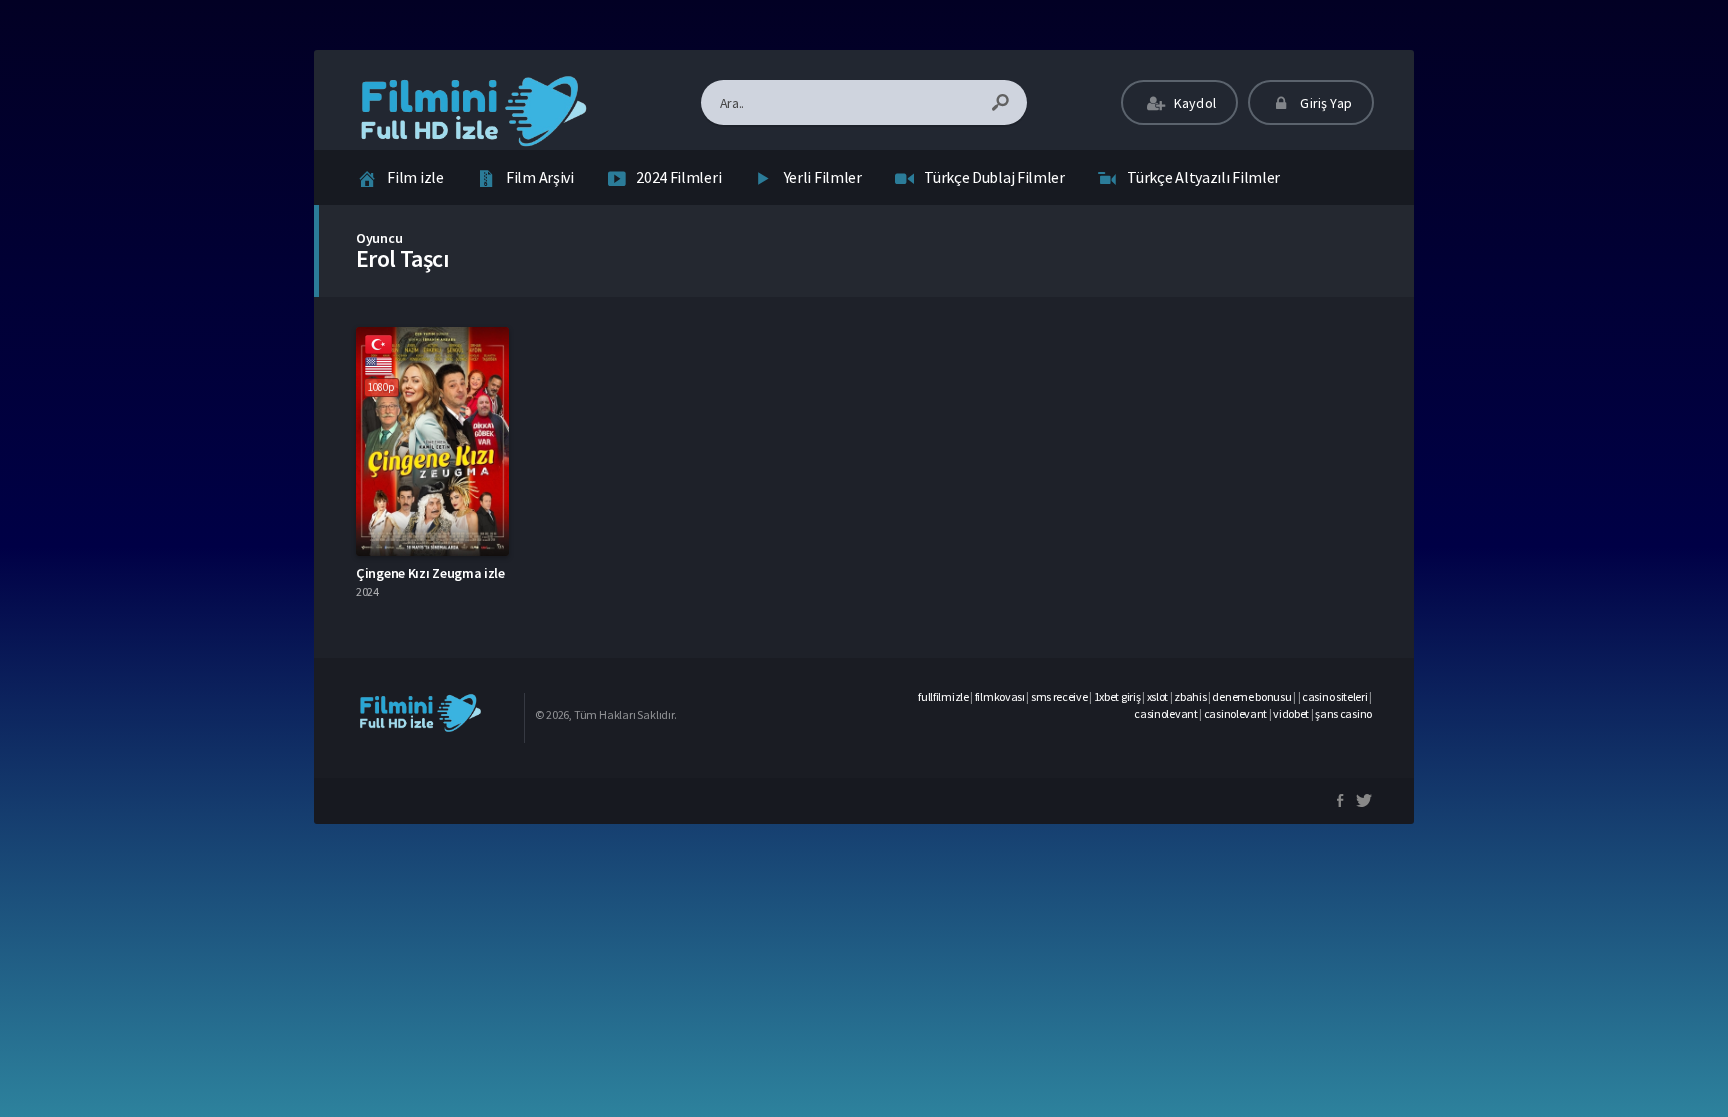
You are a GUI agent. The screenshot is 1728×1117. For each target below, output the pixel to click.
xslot (1158, 696)
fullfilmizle (943, 696)
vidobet (1291, 713)
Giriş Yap (1324, 103)
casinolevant (1165, 713)
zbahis (1190, 696)
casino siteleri (1335, 696)
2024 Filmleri (678, 177)
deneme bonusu (1251, 696)
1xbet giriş (1117, 696)
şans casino (1343, 713)
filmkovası (1000, 696)
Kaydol (1193, 103)
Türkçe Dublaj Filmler (994, 177)
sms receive (1059, 696)
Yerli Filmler (823, 177)
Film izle (415, 177)
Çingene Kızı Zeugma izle (430, 573)
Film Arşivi (540, 177)
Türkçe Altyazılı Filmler (1203, 177)
